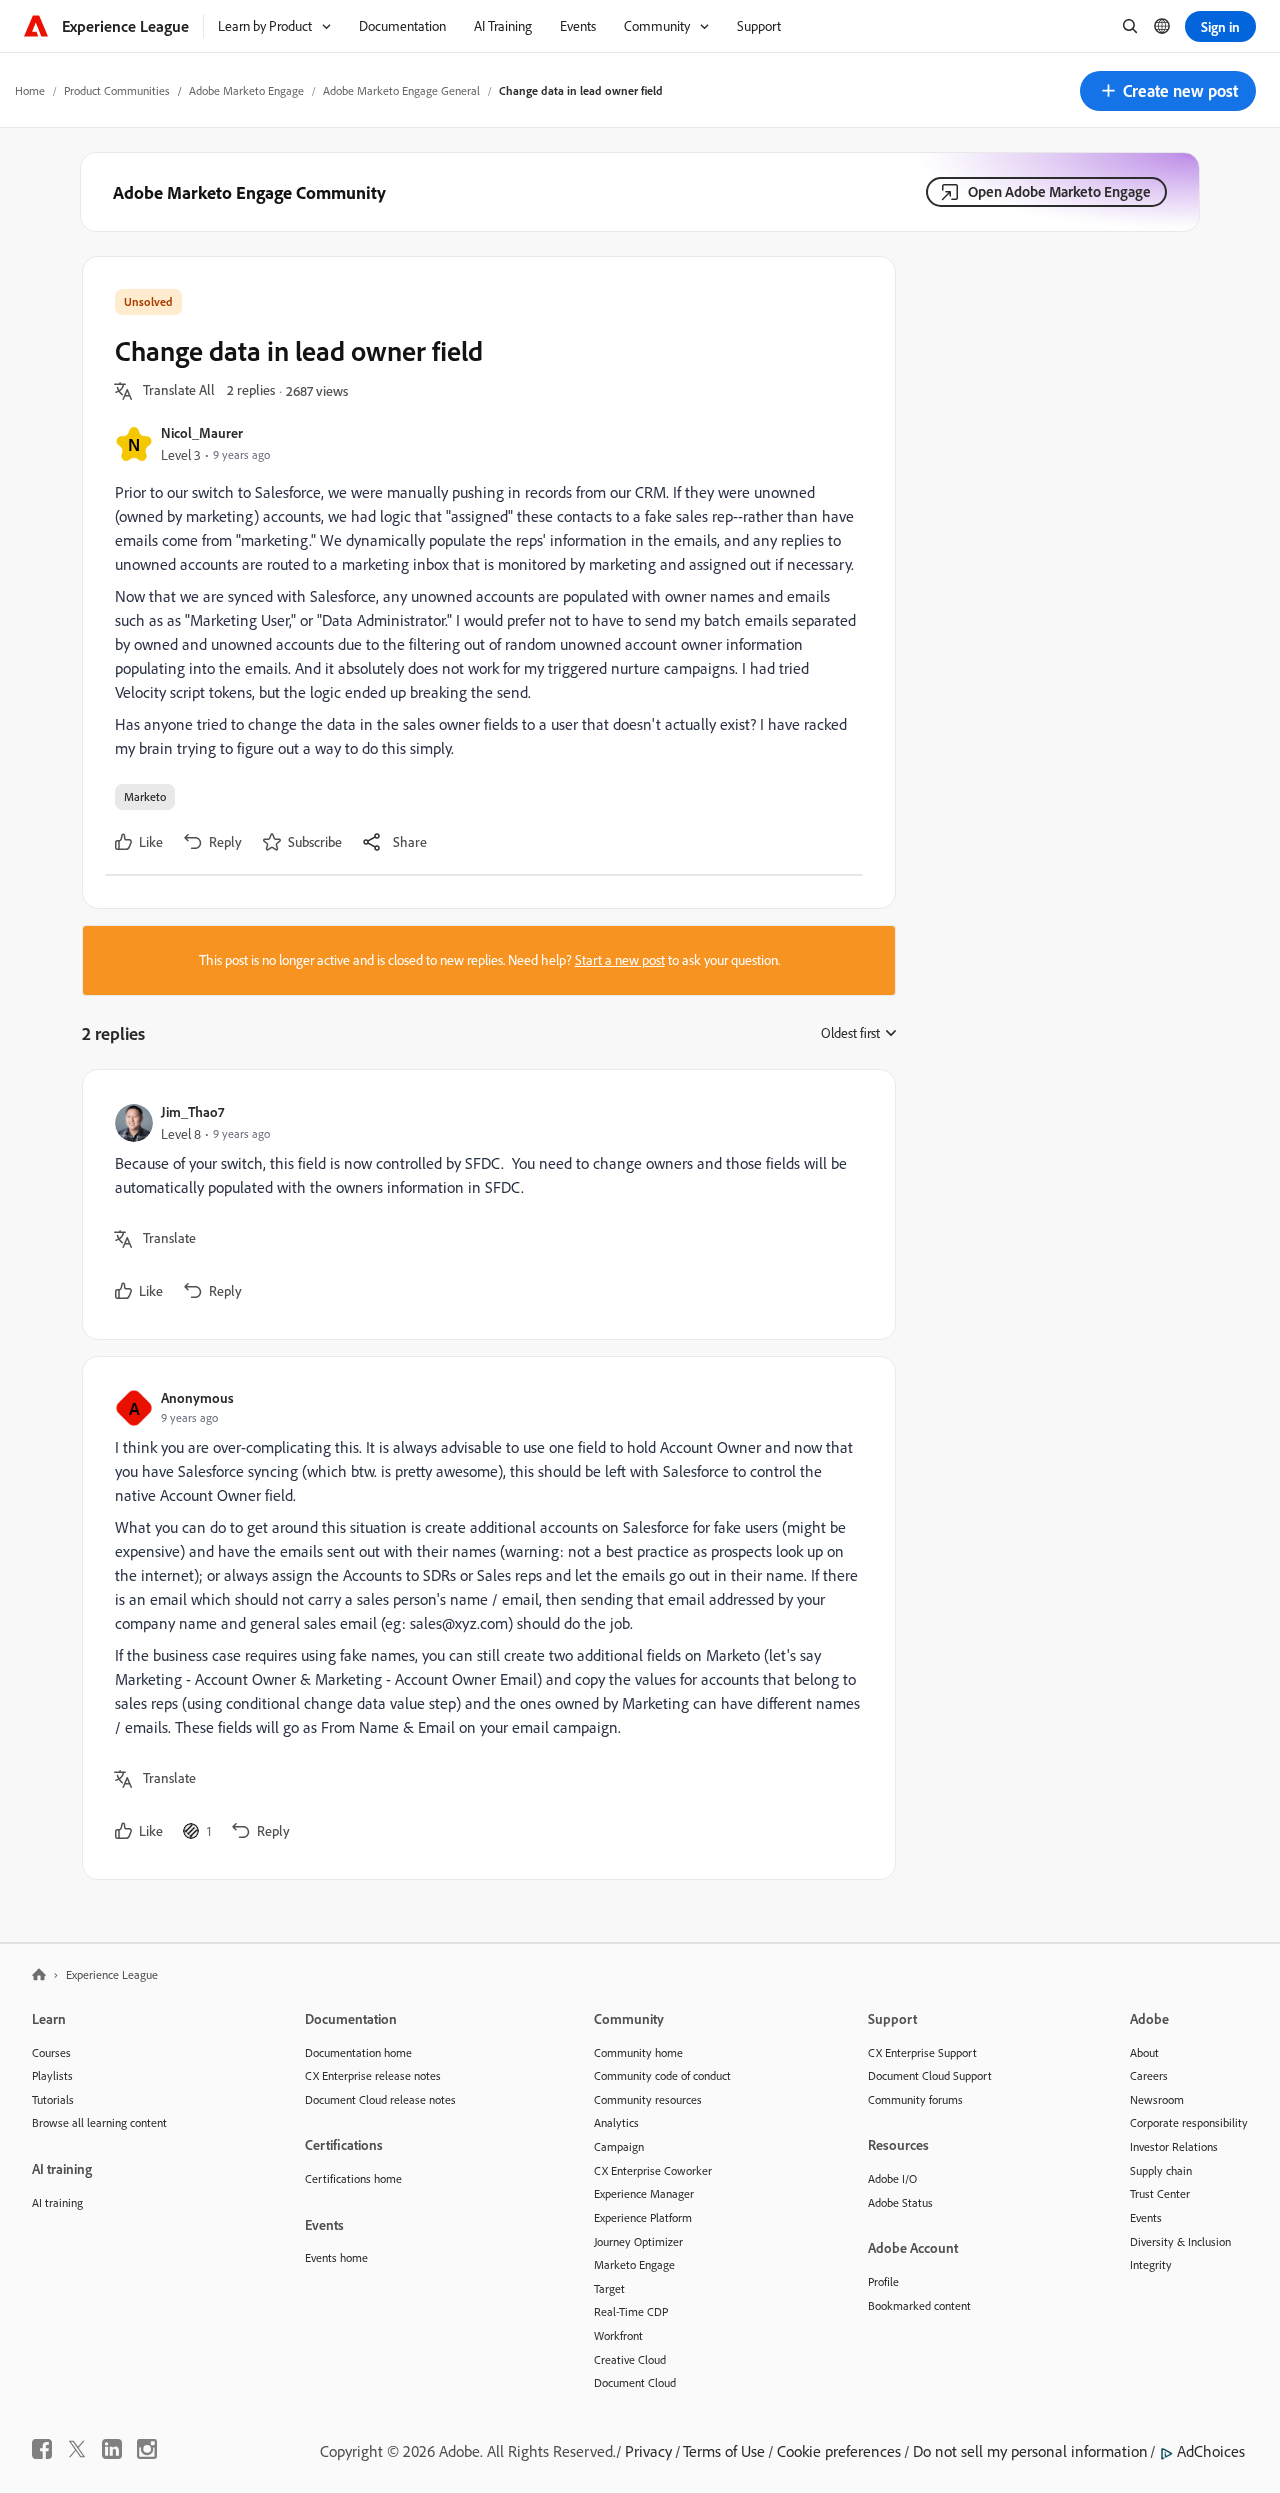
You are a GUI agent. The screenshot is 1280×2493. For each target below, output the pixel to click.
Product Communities (117, 90)
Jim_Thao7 (192, 1111)
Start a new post (620, 960)
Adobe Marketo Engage (246, 90)
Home (30, 90)
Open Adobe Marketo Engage (1059, 191)
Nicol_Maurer (202, 432)
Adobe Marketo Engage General (401, 90)
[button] (1168, 91)
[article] (484, 1204)
